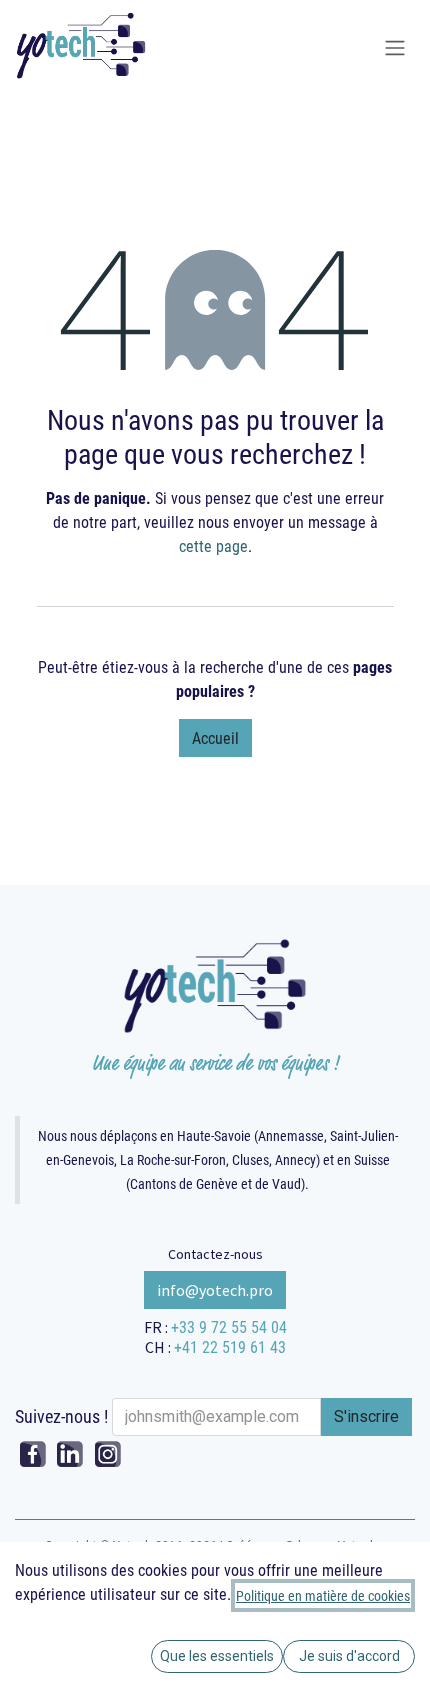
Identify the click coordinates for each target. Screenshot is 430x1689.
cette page (213, 545)
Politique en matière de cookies (323, 1595)
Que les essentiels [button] (217, 1656)
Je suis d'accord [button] (349, 1656)
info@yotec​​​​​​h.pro (215, 1290)
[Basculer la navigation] (395, 48)
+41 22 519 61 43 (230, 1346)
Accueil (215, 737)
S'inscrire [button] (366, 1416)
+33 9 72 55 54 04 (229, 1326)
